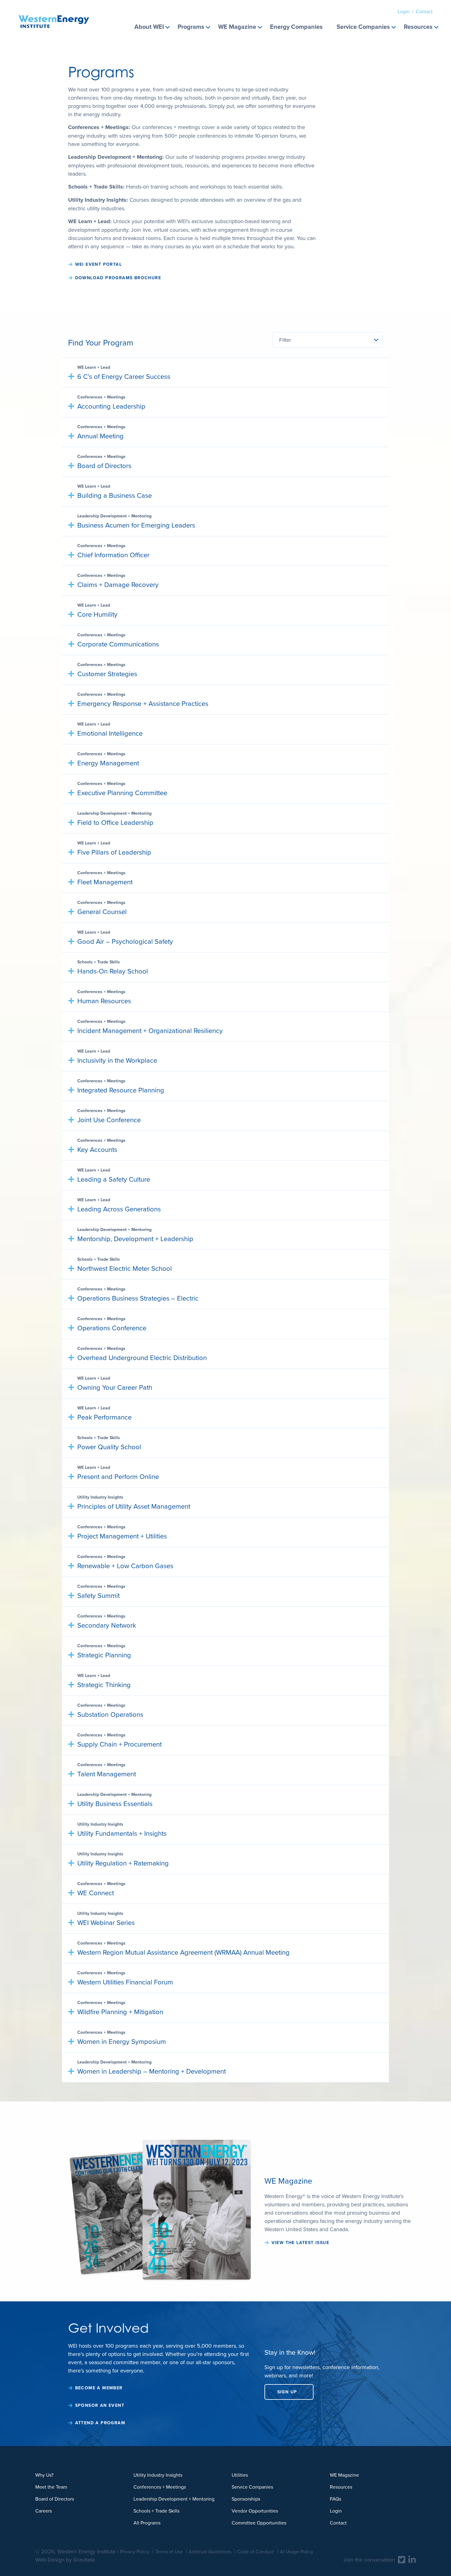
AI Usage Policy (297, 2551)
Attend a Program (100, 2423)
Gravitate (84, 2560)
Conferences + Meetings (160, 2487)
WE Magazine (237, 27)
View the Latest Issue (300, 2243)
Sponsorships (246, 2499)
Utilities (240, 2475)
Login (404, 11)
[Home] (54, 14)
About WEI (149, 27)
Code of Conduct (256, 2551)
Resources (418, 27)
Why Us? (44, 2475)
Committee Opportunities (259, 2523)
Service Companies (363, 27)
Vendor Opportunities (255, 2511)
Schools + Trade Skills (156, 2511)
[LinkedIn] (412, 2559)
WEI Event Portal (98, 264)
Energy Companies (296, 27)
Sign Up (287, 2392)
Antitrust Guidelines (210, 2551)
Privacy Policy (135, 2551)
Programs (191, 27)
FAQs (335, 2499)
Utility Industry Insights (158, 2475)
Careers (44, 2511)
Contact (424, 11)
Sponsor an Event (100, 2405)
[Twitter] (402, 2559)
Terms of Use (169, 2551)
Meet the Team (51, 2487)
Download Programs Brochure (118, 278)
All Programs (147, 2523)
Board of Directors (55, 2499)
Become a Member (99, 2388)
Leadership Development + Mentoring (174, 2499)
